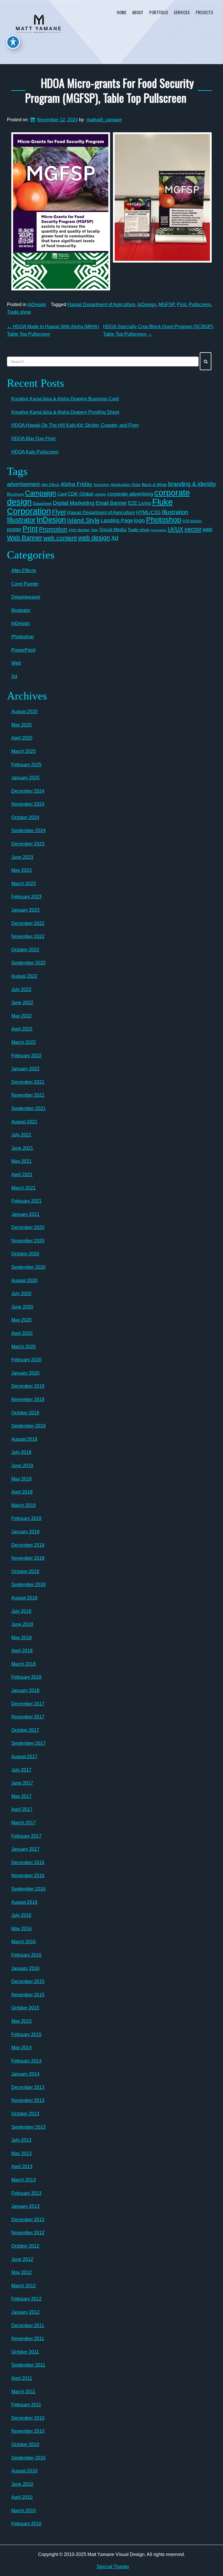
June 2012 (22, 2259)
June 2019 (22, 1466)
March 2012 (24, 2286)
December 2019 (28, 1386)
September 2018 (28, 1585)
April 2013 (22, 2166)
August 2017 (24, 1757)
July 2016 (21, 1915)
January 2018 (25, 1690)
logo (140, 520)
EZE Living (140, 503)
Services (182, 12)
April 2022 (22, 1029)
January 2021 (25, 1214)
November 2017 (28, 1717)
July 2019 (21, 1452)
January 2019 (25, 1532)
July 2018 (21, 1611)
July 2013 (21, 2140)
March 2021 (24, 1188)
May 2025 (21, 725)
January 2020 (25, 1373)
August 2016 (24, 1902)
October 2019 (25, 1413)
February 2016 (26, 1955)
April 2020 (22, 1333)
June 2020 (22, 1307)
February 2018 (26, 1677)
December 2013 (28, 2087)
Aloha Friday (77, 484)
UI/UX (176, 529)
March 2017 (24, 1823)
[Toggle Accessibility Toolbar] (13, 42)
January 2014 (25, 2074)
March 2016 (24, 1942)
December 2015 (28, 1981)
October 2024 (25, 817)
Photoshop (164, 520)
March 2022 (24, 1042)
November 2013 (28, 2100)
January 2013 (25, 2206)
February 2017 (26, 1836)
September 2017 (28, 1743)
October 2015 (25, 2008)
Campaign (41, 493)
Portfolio (159, 12)
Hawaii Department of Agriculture (101, 304)
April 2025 (22, 738)
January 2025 (25, 778)
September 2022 (28, 963)
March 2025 (24, 751)
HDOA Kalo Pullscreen (35, 452)
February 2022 (26, 1056)
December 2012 (28, 2220)
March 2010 (24, 2511)
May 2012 (21, 2272)
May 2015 (21, 2021)
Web (16, 663)
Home (122, 12)
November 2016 (28, 1875)
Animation (101, 485)
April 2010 (22, 2497)
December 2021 (28, 1082)
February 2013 (26, 2193)
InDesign (37, 304)
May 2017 (21, 1796)
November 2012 (28, 2233)
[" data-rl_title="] (61, 211)
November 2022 (28, 936)
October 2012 (25, 2246)
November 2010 (28, 2431)
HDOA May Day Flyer (34, 439)
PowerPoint (23, 650)
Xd (115, 538)
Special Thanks (113, 2567)
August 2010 (24, 2471)
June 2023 (22, 857)
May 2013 (21, 2153)
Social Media (113, 529)
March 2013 (24, 2180)
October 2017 (25, 1730)
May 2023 (21, 870)
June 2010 (22, 2484)
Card (62, 494)
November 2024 (28, 804)
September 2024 (28, 830)
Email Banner (111, 503)
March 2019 (24, 1505)
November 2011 (28, 2339)
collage (100, 494)
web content (60, 538)
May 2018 (21, 1638)
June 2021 (22, 1148)
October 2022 (25, 950)
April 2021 (22, 1175)
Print (182, 304)
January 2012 (25, 2312)
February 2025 (26, 765)
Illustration (175, 512)
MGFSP (167, 304)
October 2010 (25, 2444)
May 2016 (21, 1929)
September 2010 (28, 2458)
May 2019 (21, 1479)
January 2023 (25, 910)
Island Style (83, 520)
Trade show (19, 312)
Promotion (53, 529)
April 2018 (22, 1651)
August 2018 (24, 1598)
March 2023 (24, 884)
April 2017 (22, 1809)
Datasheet (42, 503)
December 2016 (28, 1862)
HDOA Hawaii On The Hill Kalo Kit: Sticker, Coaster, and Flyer (75, 425)
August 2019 (24, 1439)
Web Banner (25, 538)
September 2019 (28, 1426)
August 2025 (24, 712)
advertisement (23, 484)
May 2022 (21, 1016)
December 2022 (28, 923)
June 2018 (22, 1624)
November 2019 (28, 1399)
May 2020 (21, 1320)
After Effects (50, 485)
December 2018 (28, 1545)
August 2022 (24, 976)
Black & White (154, 485)
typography (159, 530)
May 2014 (21, 2048)
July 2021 (21, 1135)
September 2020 (28, 1267)
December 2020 (28, 1227)
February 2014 (26, 2061)
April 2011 (22, 2378)
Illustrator (21, 520)
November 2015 (28, 1995)
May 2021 (21, 1161)
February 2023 (26, 897)
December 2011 (28, 2325)
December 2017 (28, 1704)
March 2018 (24, 1664)
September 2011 (28, 2365)
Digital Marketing (74, 503)
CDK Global (80, 494)
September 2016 (28, 1889)
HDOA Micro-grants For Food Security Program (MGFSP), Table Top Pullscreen (109, 90)
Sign (95, 530)
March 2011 (23, 2392)
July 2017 (21, 1770)
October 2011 (25, 2352)
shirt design (79, 530)
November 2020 (28, 1241)
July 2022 (21, 989)
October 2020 (25, 1254)
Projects (204, 12)
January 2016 (25, 1968)
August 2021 (24, 1122)
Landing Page (117, 520)
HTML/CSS (148, 513)
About (138, 12)
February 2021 (26, 1201)
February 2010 (26, 2524)
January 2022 (25, 1069)
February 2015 (26, 2034)
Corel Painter (25, 584)
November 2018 (28, 1558)
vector (193, 529)
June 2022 (22, 1003)
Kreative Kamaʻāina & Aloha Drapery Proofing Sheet (65, 412)
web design (94, 538)
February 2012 (26, 2299)
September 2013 (28, 2127)
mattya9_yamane (104, 120)
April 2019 (22, 1492)
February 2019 (26, 1518)
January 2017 (25, 1849)
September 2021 (28, 1108)
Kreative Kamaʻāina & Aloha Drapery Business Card (65, 399)
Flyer (59, 512)
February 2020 (26, 1360)
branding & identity (192, 484)
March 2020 (24, 1347)
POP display (192, 521)
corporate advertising (130, 494)
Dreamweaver (26, 597)
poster (14, 529)
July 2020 (21, 1294)
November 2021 (28, 1095)
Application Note (126, 485)
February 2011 (26, 2405)
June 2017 (22, 1783)
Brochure (15, 494)
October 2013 (25, 2114)
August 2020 (24, 1280)
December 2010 (28, 2418)
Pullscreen (200, 304)
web (207, 529)
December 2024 (28, 791)
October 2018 (25, 1571)
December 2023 (28, 844)
